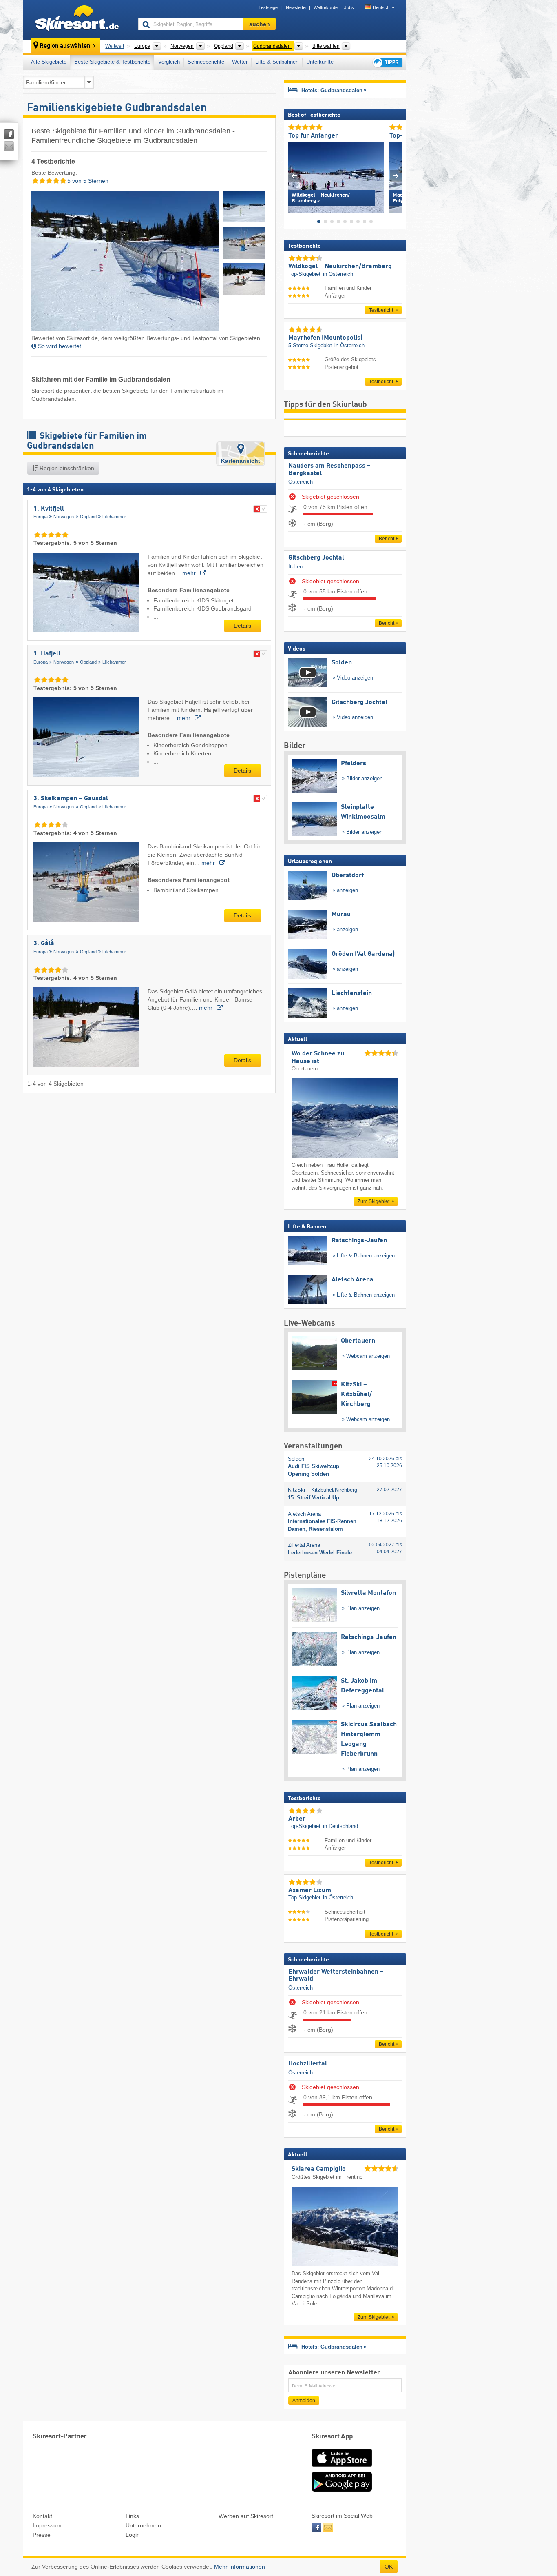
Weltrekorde (326, 7)
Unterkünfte (320, 62)
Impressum (47, 2525)
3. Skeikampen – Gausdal (71, 799)
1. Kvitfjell (49, 509)
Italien (295, 567)
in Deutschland (340, 1826)
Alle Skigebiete (49, 62)
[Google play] (342, 2490)
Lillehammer (114, 517)
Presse (42, 2535)
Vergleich (169, 62)
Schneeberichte (206, 62)
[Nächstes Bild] (396, 176)
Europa (41, 517)
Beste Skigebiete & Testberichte (112, 62)
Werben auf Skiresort (246, 2516)
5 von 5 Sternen (87, 181)
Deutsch (381, 7)
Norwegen (64, 517)
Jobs (349, 7)
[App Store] (342, 2467)
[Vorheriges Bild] (294, 176)
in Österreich (338, 274)
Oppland (88, 517)
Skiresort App (332, 2437)
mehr (190, 573)
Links (132, 2516)
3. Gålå (44, 944)
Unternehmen (143, 2525)
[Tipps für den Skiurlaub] (387, 62)
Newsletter (296, 7)
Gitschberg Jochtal (316, 558)
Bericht (387, 539)
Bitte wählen (326, 46)
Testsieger (269, 7)
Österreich (301, 482)
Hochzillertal (308, 2064)
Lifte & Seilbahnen (277, 62)
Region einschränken (66, 468)
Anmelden (304, 2401)
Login (133, 2535)
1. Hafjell (47, 654)
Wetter (240, 62)
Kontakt (42, 2516)
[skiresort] (77, 20)
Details (242, 626)
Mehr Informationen (240, 2567)
